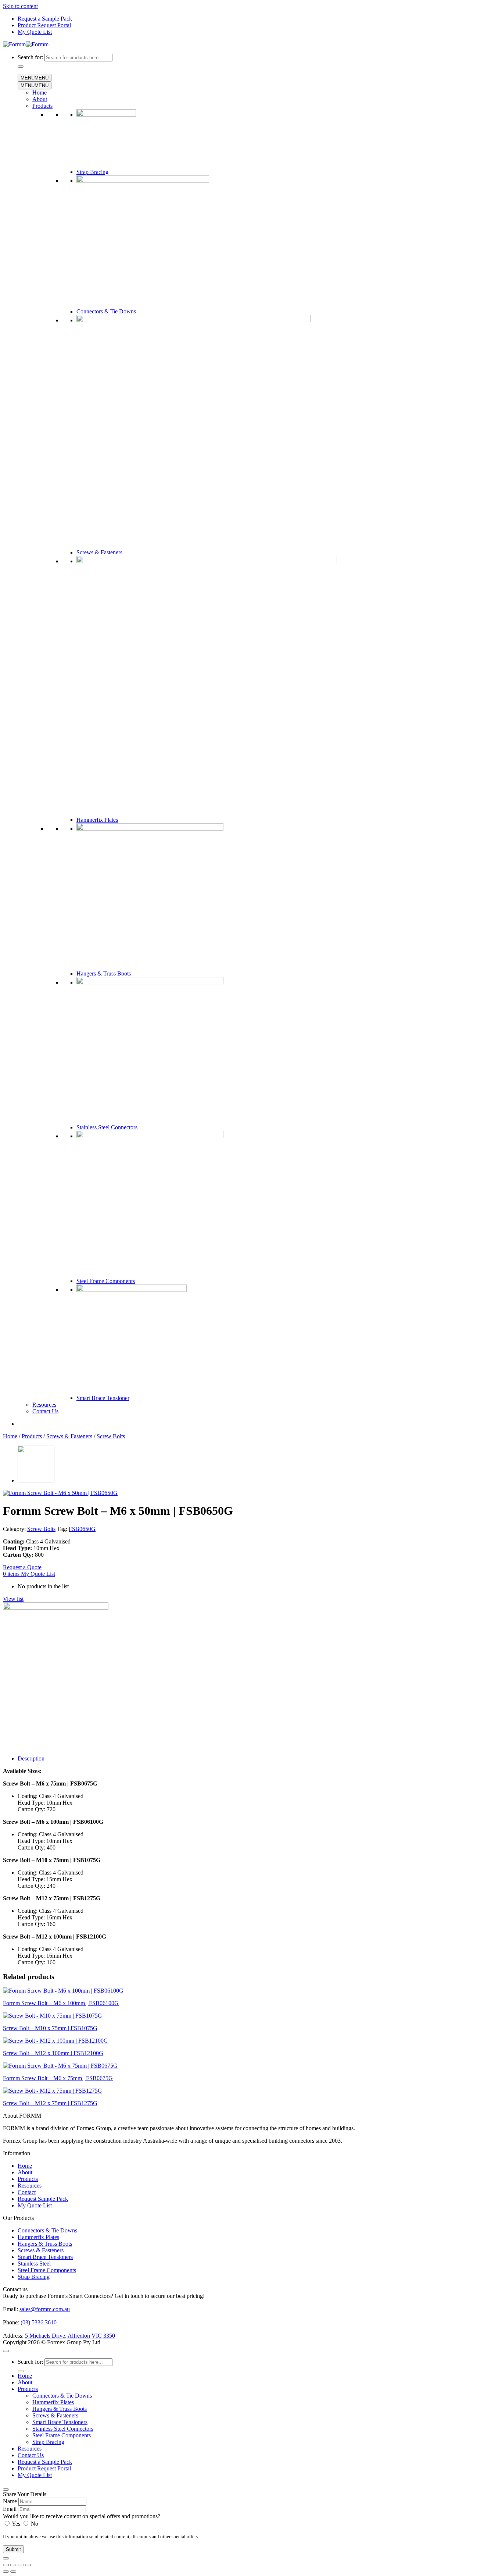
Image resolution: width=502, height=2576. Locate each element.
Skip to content (20, 6)
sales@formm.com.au (45, 2309)
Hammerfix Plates (97, 820)
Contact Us (45, 1411)
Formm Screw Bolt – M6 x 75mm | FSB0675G (58, 2078)
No (34, 2524)
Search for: (30, 57)
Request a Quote (22, 1567)
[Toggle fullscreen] (13, 2565)
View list (13, 1599)
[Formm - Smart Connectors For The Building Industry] (26, 44)
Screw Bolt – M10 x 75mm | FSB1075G (50, 2028)
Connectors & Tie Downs (106, 311)
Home (40, 93)
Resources (44, 1405)
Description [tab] (31, 1758)
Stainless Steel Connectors (107, 1127)
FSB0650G (82, 1529)
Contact (27, 2192)
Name (10, 2501)
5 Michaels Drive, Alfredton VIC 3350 (70, 2336)
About (40, 99)
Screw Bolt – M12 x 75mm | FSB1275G (50, 2103)
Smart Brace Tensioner (103, 1398)
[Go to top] (6, 2351)
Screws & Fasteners (99, 552)
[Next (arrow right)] (13, 2572)
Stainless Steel (34, 2264)
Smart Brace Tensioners (45, 2257)
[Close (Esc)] (28, 2565)
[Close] (6, 2490)
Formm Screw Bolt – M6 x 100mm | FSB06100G (61, 2003)
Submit (13, 2549)
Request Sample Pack (43, 2199)
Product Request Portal (44, 25)
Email (10, 2509)
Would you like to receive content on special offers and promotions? (82, 2516)
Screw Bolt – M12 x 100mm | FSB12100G (53, 2053)
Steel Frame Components (106, 1281)
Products (42, 106)
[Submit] (21, 67)
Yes (16, 2524)
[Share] (21, 2565)
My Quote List (35, 32)
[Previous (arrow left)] (6, 2572)
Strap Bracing (92, 172)
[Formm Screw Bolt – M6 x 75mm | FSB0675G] (36, 1480)
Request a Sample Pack (45, 19)
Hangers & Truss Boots (104, 973)
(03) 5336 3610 (39, 2322)
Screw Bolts (111, 1436)
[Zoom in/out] (6, 2565)
